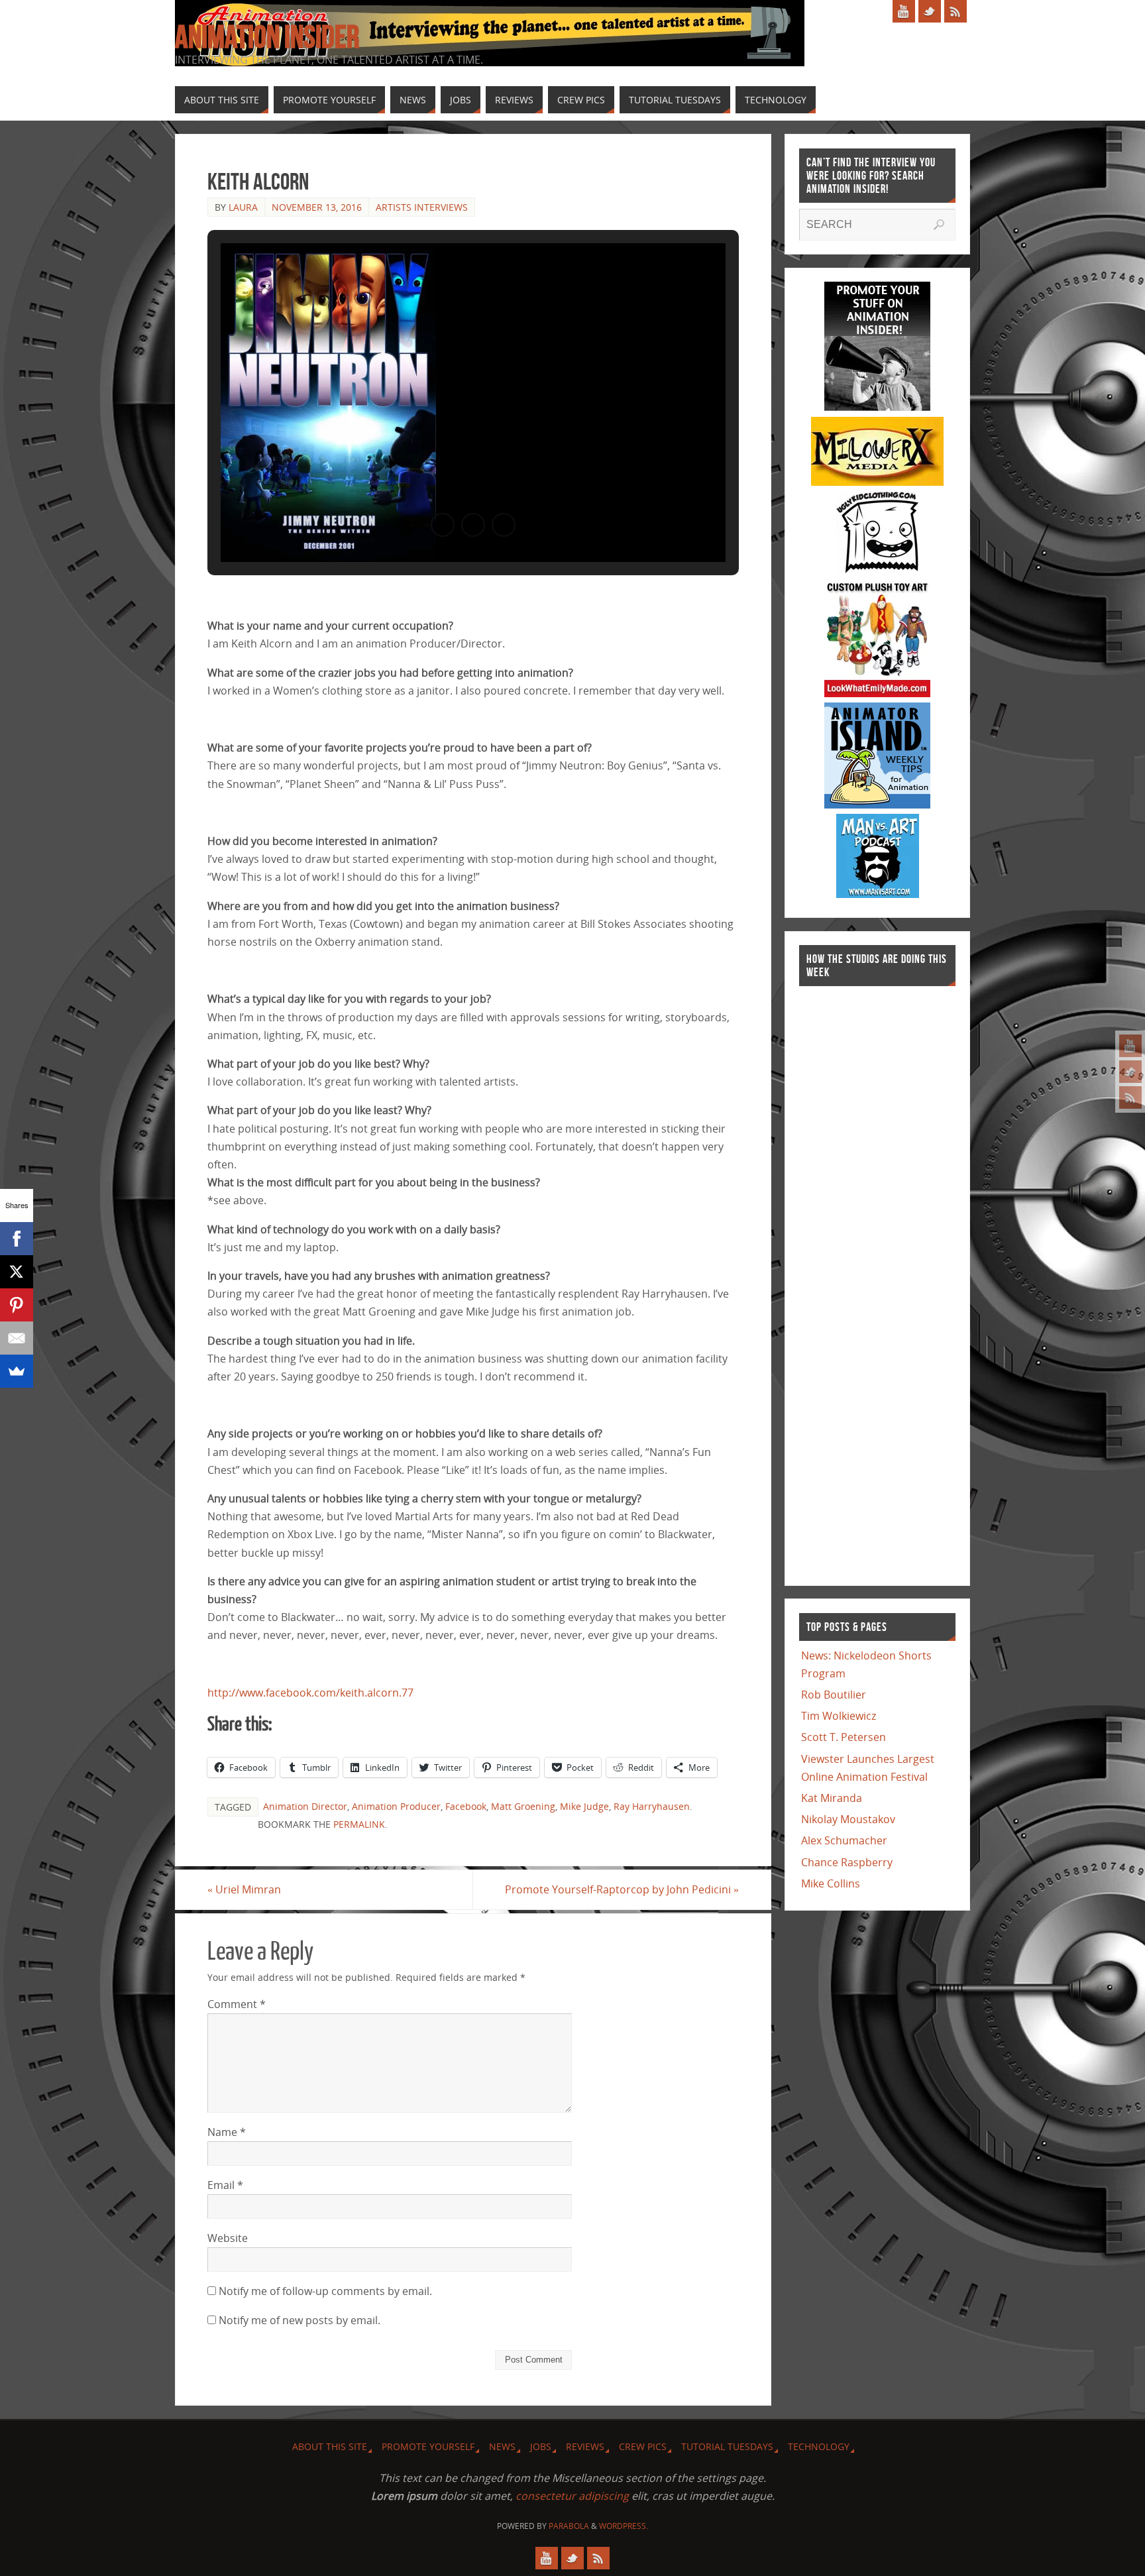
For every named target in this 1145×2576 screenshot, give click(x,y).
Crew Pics (643, 2446)
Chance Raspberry (847, 1862)
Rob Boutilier (834, 1695)
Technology (819, 2446)
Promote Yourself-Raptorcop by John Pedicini (622, 1889)
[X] (17, 1272)
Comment (237, 2004)
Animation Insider (267, 37)
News (502, 2446)
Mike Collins (831, 1883)
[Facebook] (17, 1239)
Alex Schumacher (844, 1840)
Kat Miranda (832, 1798)
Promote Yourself (428, 2446)
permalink (359, 1824)
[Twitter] (1130, 1072)
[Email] (17, 1338)
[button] (443, 525)
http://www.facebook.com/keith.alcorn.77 (310, 1693)
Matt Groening (523, 1806)
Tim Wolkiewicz (839, 1716)
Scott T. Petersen (844, 1737)
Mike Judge (584, 1806)
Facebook (466, 1806)
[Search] (939, 225)
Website (228, 2238)
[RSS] (1130, 1097)
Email (225, 2185)
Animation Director (305, 1806)
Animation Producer (396, 1806)
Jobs (541, 2446)
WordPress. (624, 2526)
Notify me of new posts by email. (300, 2320)
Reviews (585, 2446)
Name (227, 2132)
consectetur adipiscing (572, 2496)
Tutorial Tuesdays (727, 2446)
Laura (243, 207)
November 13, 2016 (317, 207)
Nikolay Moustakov (848, 1819)
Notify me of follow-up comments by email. (325, 2291)
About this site (330, 2446)
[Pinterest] (17, 1305)
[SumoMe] (17, 1371)
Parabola (569, 2526)
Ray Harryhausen (652, 1806)
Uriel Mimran (244, 1889)
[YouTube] (1130, 1046)
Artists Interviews (422, 207)
